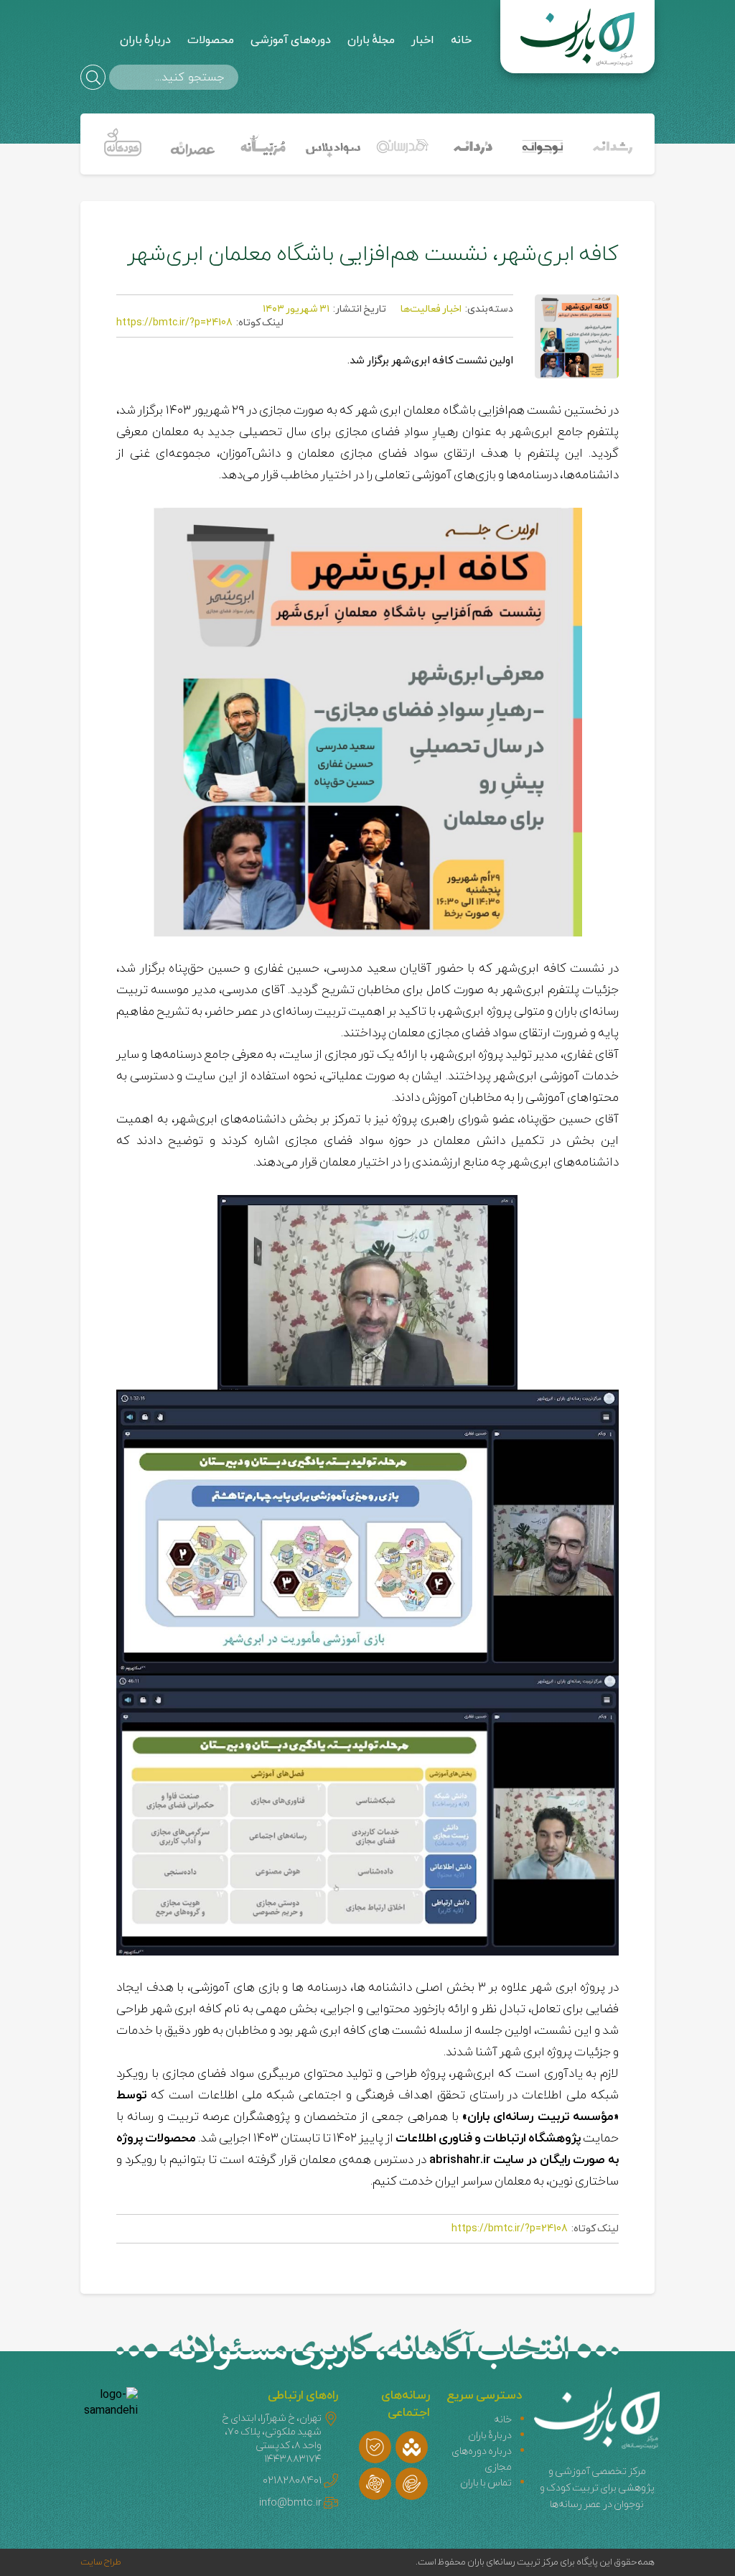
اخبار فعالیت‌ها (431, 309)
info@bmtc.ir (290, 2503)
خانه (461, 40)
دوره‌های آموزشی (291, 40)
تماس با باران (486, 2483)
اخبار (423, 40)
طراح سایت (101, 2562)
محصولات (211, 40)
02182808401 (292, 2481)
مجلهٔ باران (371, 40)
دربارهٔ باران (145, 40)
